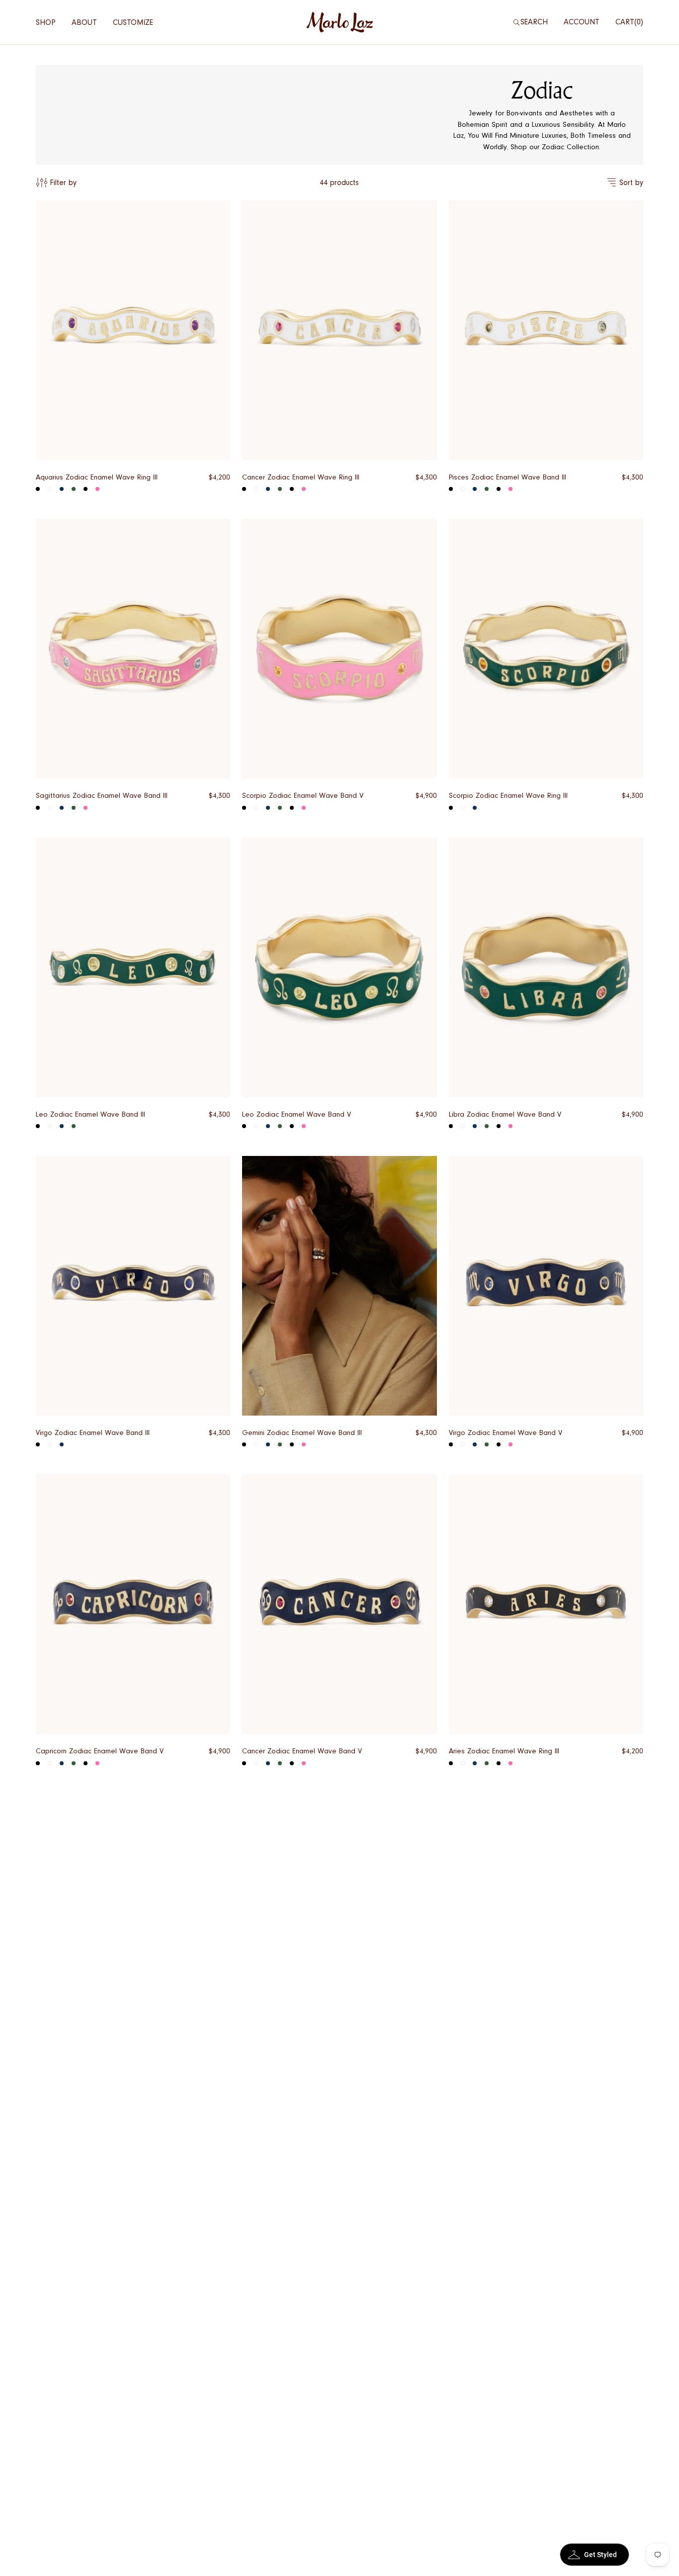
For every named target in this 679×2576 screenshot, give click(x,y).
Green (74, 489)
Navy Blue (62, 489)
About (84, 22)
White (50, 489)
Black (38, 489)
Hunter (74, 808)
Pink (97, 489)
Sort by (631, 183)
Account (582, 22)
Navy (62, 808)
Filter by (63, 183)
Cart (628, 22)
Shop (46, 22)
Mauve (85, 489)
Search (534, 22)
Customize (133, 22)
